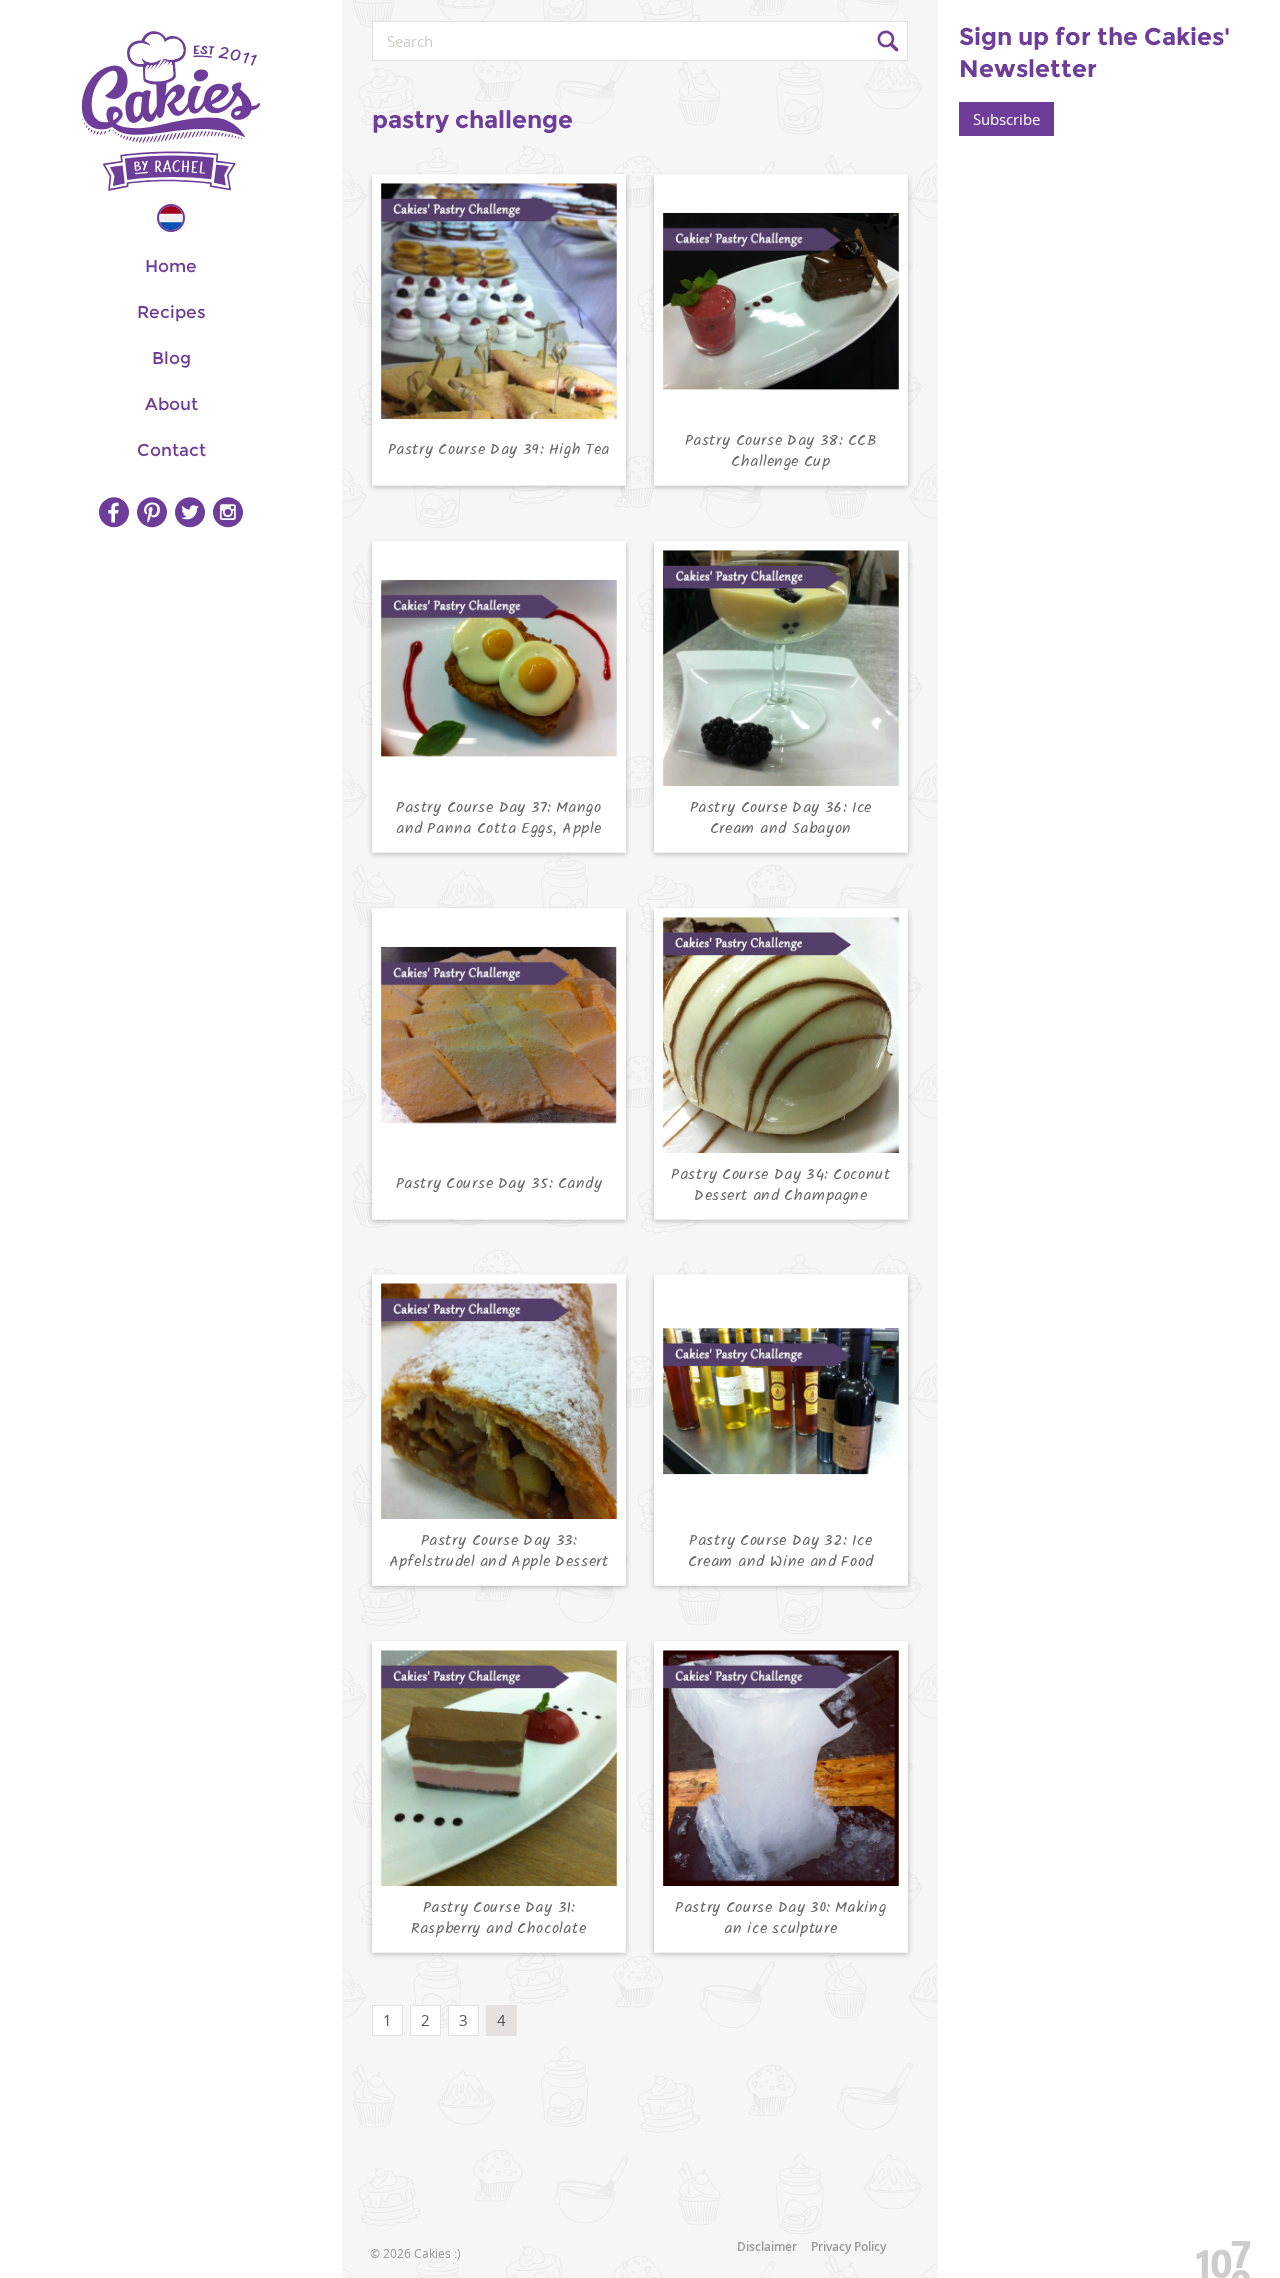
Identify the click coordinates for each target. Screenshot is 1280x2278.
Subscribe (1006, 119)
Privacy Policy (848, 2246)
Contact (171, 450)
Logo (171, 111)
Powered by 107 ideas (1216, 2255)
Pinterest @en (152, 512)
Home (171, 266)
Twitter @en (190, 512)
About (171, 404)
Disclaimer (767, 2246)
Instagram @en (228, 512)
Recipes (171, 312)
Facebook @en (114, 512)
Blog (171, 358)
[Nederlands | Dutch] (171, 218)
